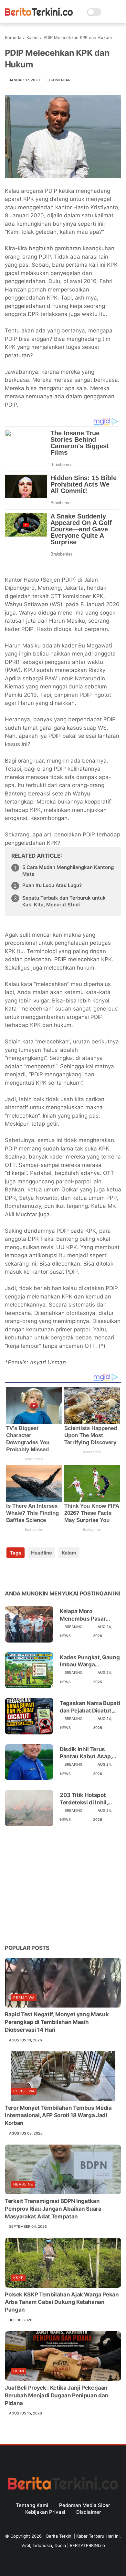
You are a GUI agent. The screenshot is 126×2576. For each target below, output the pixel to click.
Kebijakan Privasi (45, 2512)
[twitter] (23, 1573)
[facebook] (10, 1573)
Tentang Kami (32, 2505)
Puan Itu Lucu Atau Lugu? (52, 885)
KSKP (18, 2278)
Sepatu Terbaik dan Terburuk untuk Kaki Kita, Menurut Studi (64, 901)
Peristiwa (24, 1998)
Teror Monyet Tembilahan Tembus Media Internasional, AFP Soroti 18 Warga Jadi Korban (58, 2116)
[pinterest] (49, 1573)
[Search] (108, 12)
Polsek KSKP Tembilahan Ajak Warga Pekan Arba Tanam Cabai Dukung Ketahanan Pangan (62, 2302)
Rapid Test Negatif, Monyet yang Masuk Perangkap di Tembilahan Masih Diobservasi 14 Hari (57, 2022)
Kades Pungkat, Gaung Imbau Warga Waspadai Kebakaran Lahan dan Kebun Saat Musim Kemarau (90, 1661)
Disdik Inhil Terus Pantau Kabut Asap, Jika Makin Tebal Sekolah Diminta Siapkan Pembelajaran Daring (89, 1753)
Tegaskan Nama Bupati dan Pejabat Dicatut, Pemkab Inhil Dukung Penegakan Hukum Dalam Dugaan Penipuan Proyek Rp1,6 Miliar (90, 1707)
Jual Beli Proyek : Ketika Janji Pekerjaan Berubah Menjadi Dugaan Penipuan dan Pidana (57, 2395)
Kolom (32, 37)
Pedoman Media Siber (85, 2505)
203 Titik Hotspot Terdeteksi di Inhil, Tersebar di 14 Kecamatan (84, 1799)
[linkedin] (62, 1573)
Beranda (13, 37)
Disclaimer (89, 2512)
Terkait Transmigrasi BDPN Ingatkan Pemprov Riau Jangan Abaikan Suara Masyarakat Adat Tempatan (53, 2209)
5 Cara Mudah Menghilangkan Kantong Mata (68, 871)
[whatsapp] (36, 1573)
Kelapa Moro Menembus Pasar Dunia (83, 1615)
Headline (42, 1553)
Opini (19, 2371)
